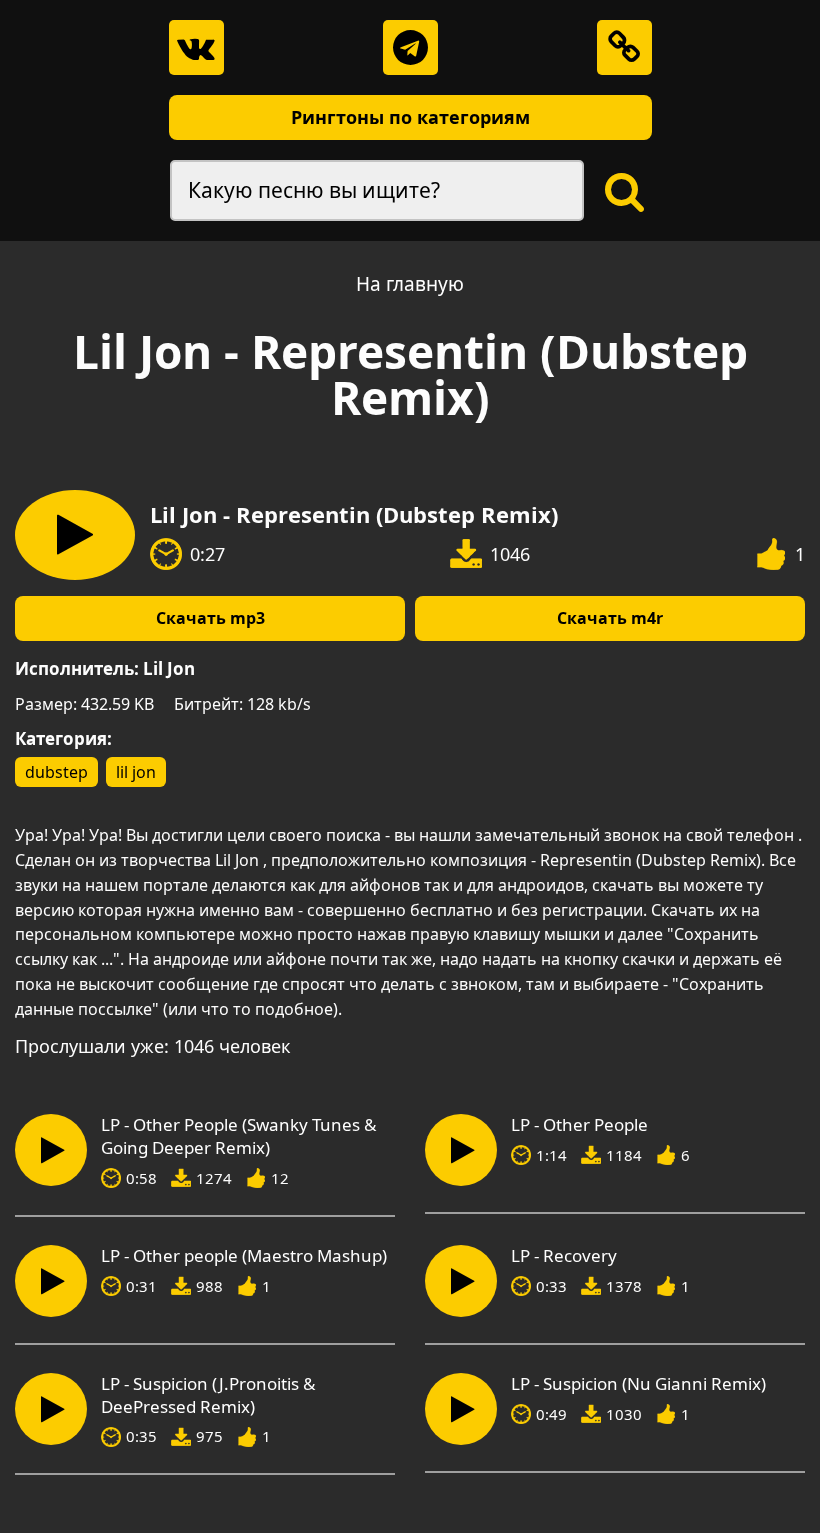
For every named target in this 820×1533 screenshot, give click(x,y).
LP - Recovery (564, 1256)
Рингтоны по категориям (410, 117)
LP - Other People (579, 1125)
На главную (410, 284)
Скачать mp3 (210, 618)
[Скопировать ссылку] (624, 47)
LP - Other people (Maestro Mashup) (244, 1256)
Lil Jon (169, 668)
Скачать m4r (610, 618)
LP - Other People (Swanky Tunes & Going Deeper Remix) (238, 1136)
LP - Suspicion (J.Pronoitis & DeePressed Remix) (208, 1395)
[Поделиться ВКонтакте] (196, 47)
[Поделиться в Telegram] (410, 47)
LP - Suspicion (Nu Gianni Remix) (638, 1384)
